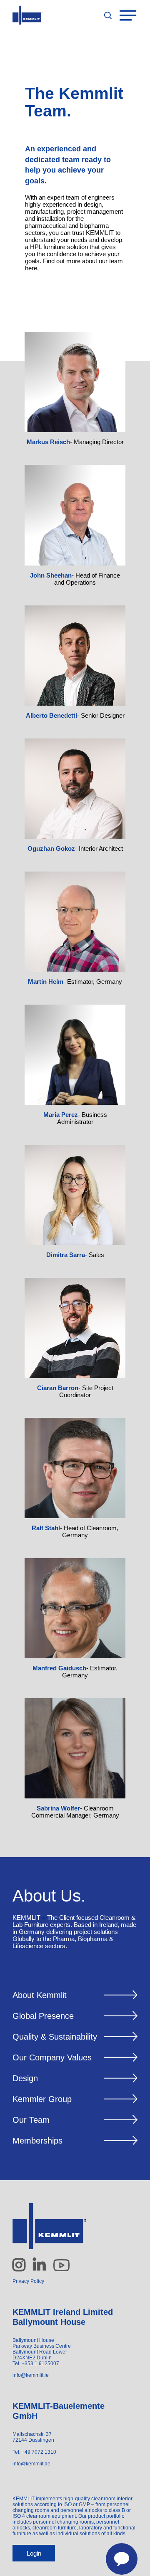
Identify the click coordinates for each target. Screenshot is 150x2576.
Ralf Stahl (46, 1528)
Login (34, 2553)
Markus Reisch (48, 442)
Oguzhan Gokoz (51, 848)
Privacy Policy (28, 2281)
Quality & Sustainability (55, 2037)
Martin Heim (46, 982)
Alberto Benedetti (51, 715)
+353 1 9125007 (40, 2364)
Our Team (31, 2120)
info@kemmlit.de (31, 2464)
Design (25, 2078)
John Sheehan (51, 575)
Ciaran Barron (58, 1388)
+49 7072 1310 (39, 2452)
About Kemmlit (40, 1995)
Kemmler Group (42, 2099)
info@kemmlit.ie (31, 2375)
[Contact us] (117, 2554)
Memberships (37, 2141)
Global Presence (43, 2016)
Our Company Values (52, 2057)
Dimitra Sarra (66, 1255)
